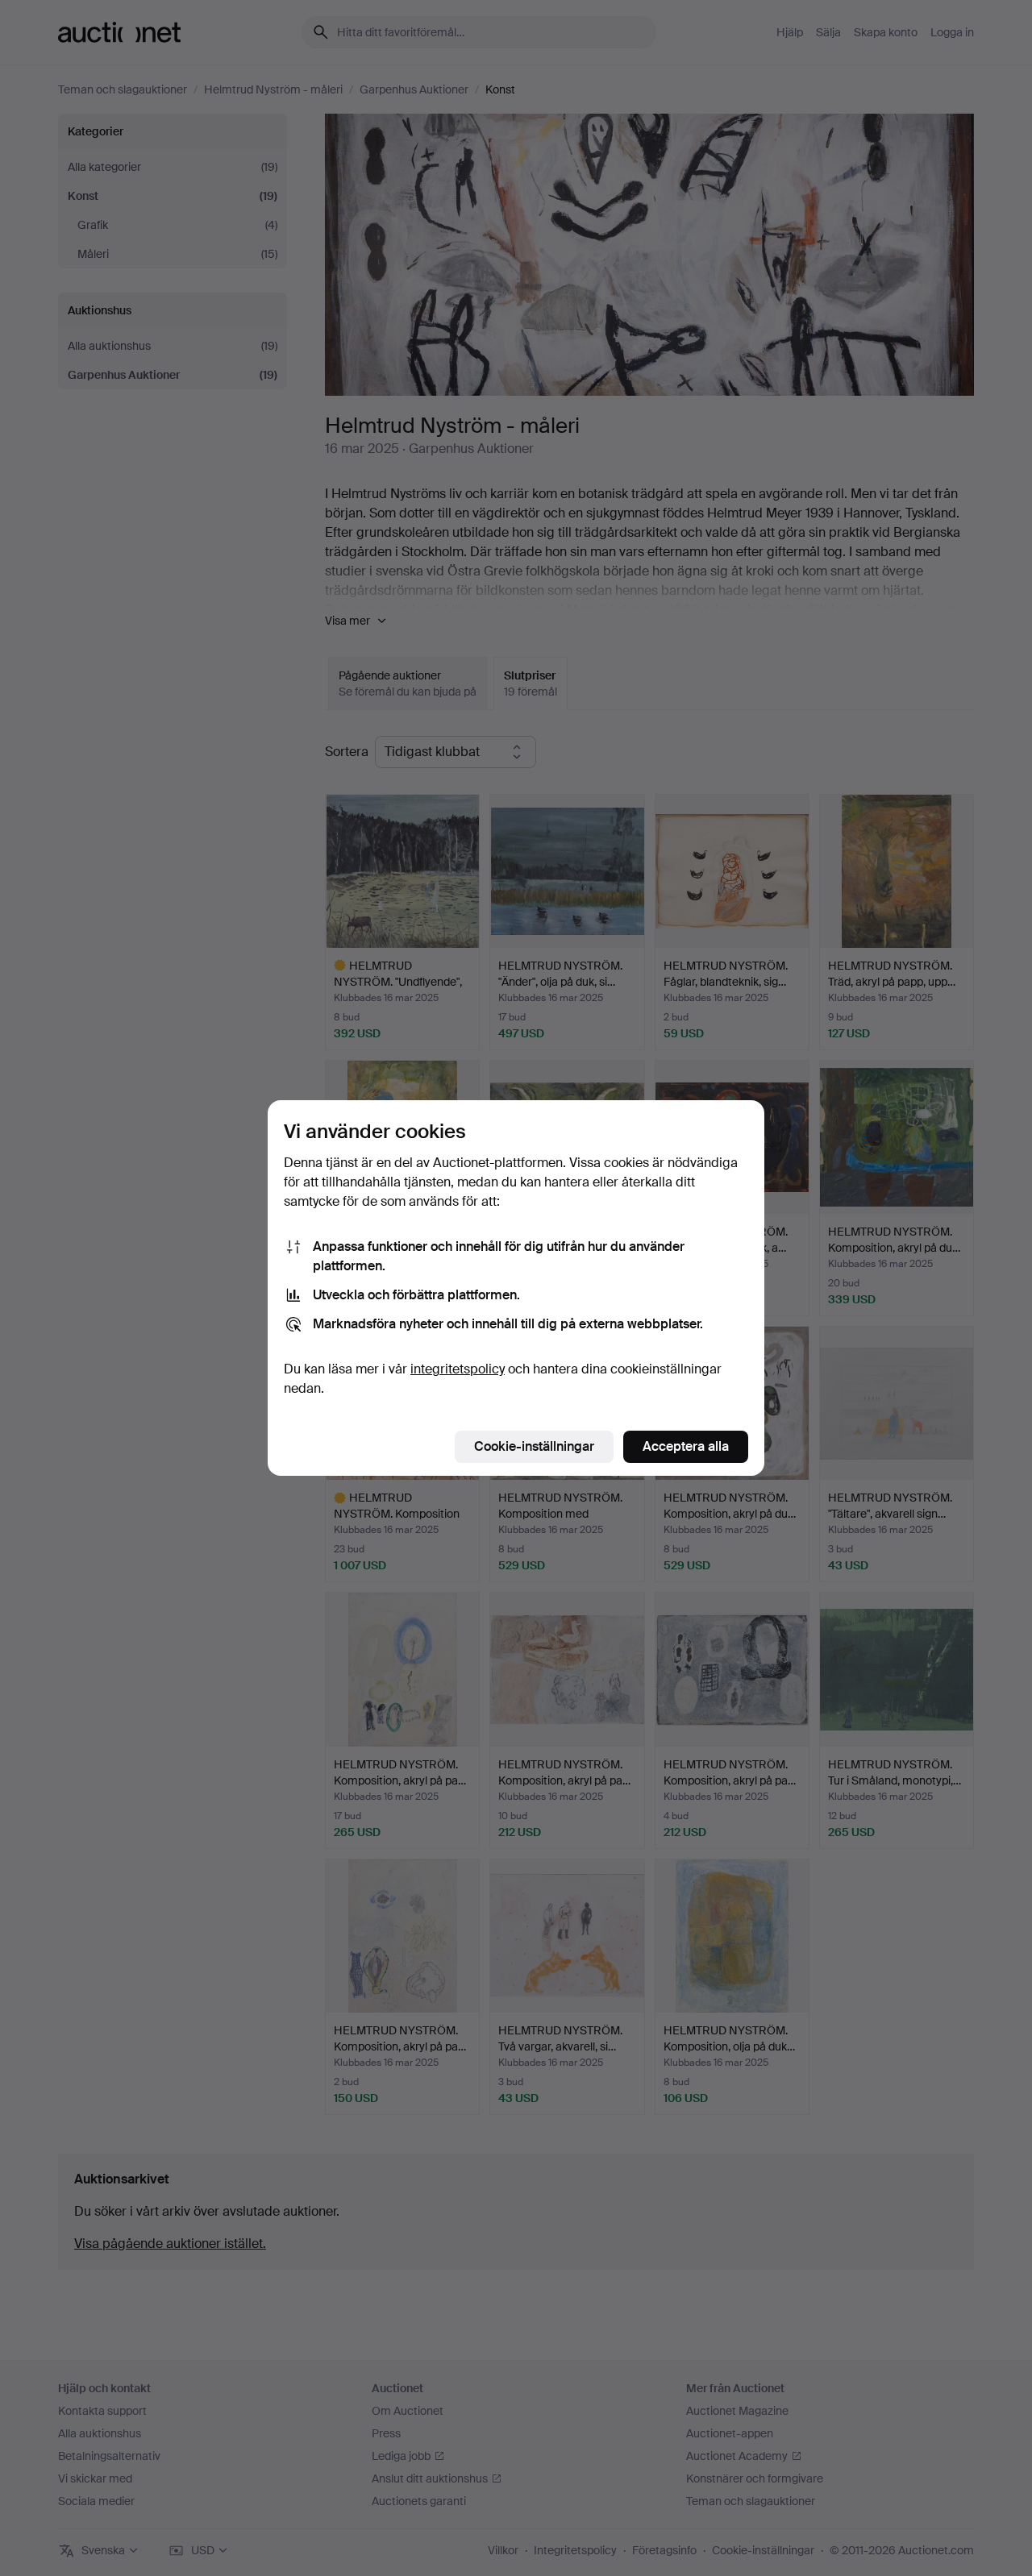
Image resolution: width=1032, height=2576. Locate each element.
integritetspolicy (458, 1369)
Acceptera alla (686, 1446)
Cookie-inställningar (534, 1446)
